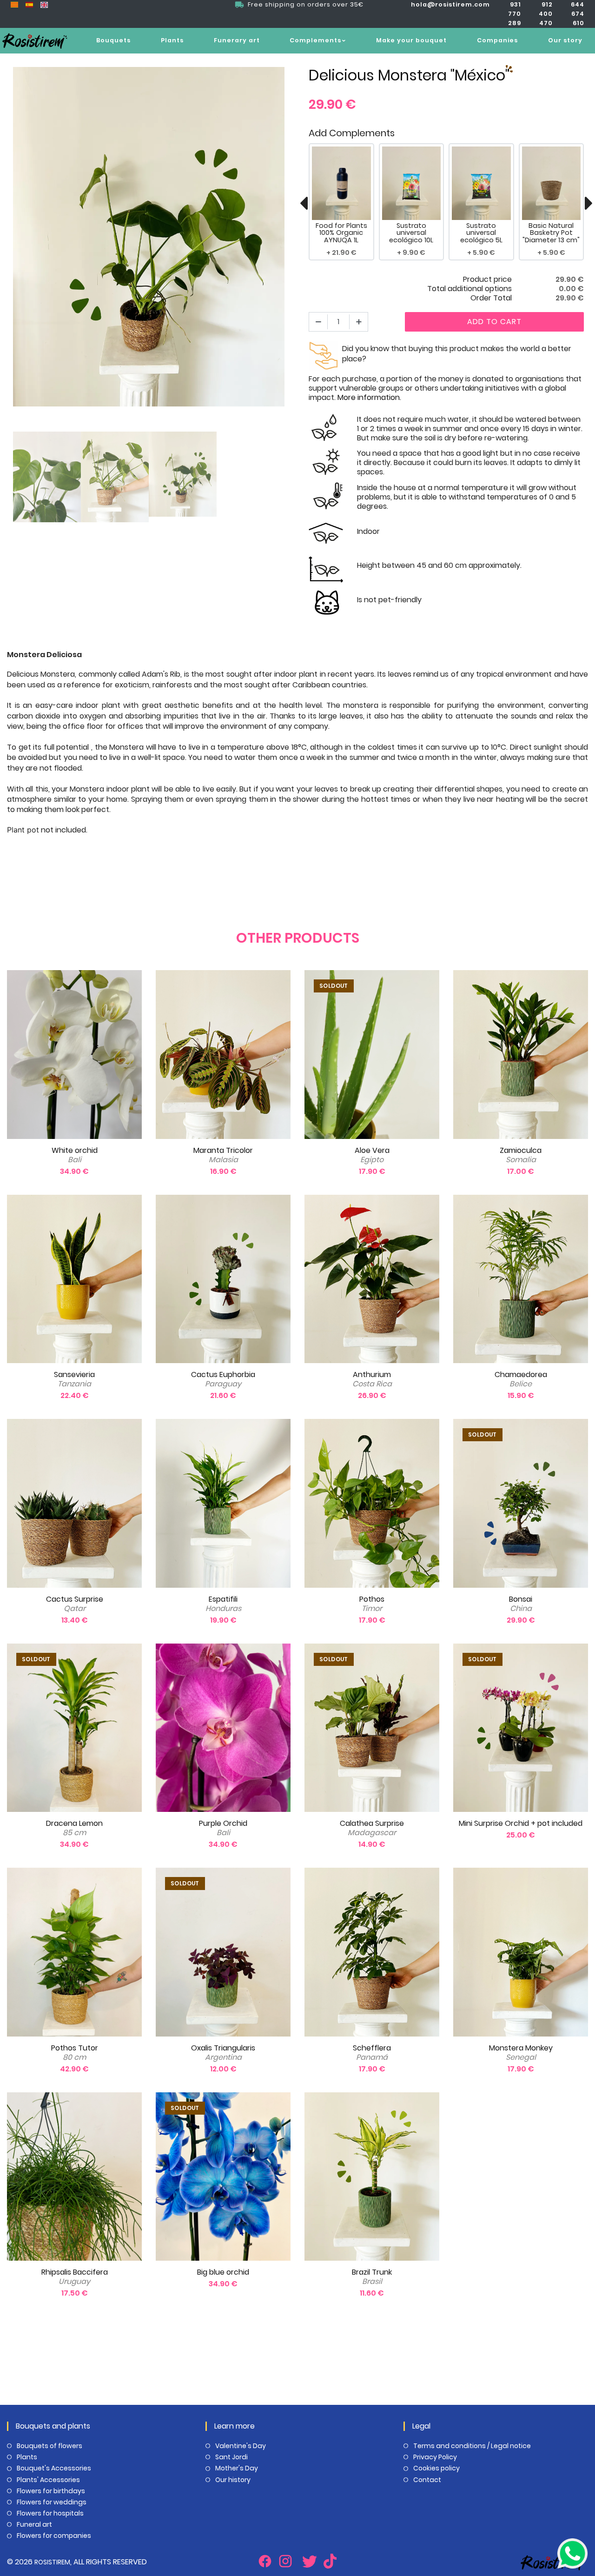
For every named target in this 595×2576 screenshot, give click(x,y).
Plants (172, 40)
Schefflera (372, 2053)
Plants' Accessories (48, 2480)
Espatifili (223, 1604)
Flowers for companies (54, 2536)
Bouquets (113, 40)
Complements (315, 40)
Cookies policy (436, 2468)
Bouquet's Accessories (54, 2468)
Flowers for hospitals (50, 2513)
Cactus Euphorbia (223, 1379)
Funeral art (34, 2524)
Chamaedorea (521, 1379)
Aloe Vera (372, 1155)
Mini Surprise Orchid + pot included (521, 1823)
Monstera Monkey (521, 2053)
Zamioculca (521, 1155)
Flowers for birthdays (51, 2491)
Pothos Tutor (75, 2053)
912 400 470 (546, 14)
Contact (427, 2480)
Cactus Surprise (75, 1604)
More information (369, 397)
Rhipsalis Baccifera (75, 2277)
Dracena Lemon (74, 1828)
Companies (497, 40)
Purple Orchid (223, 1828)
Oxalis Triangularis (223, 2053)
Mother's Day (237, 2468)
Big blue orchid (223, 2272)
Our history (233, 2480)
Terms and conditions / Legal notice (472, 2446)
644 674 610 (578, 14)
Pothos (372, 1604)
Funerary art (237, 40)
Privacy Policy (435, 2457)
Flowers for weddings (52, 2502)
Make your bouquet (411, 40)
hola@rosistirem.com (450, 4)
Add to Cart (494, 322)
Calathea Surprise (372, 1828)
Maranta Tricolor (223, 1155)
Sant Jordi (231, 2457)
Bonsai (521, 1604)
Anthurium (372, 1379)
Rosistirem (52, 2562)
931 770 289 (515, 14)
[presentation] (304, 203)
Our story (565, 40)
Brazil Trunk (372, 2277)
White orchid (75, 1155)
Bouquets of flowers (50, 2446)
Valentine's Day (241, 2446)
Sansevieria (74, 1379)
